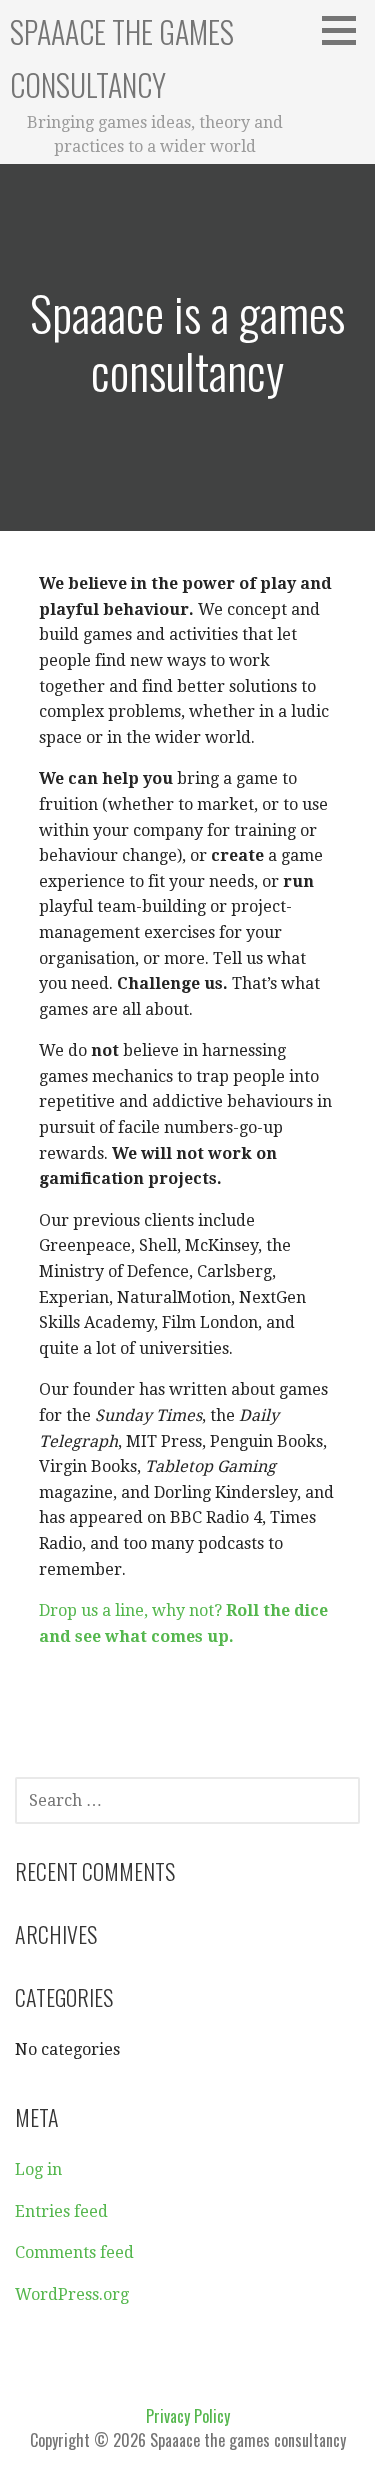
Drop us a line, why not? (132, 1610)
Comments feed (74, 2252)
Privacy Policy (188, 2416)
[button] (346, 30)
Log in (38, 2169)
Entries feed (61, 2211)
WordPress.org (72, 2294)
